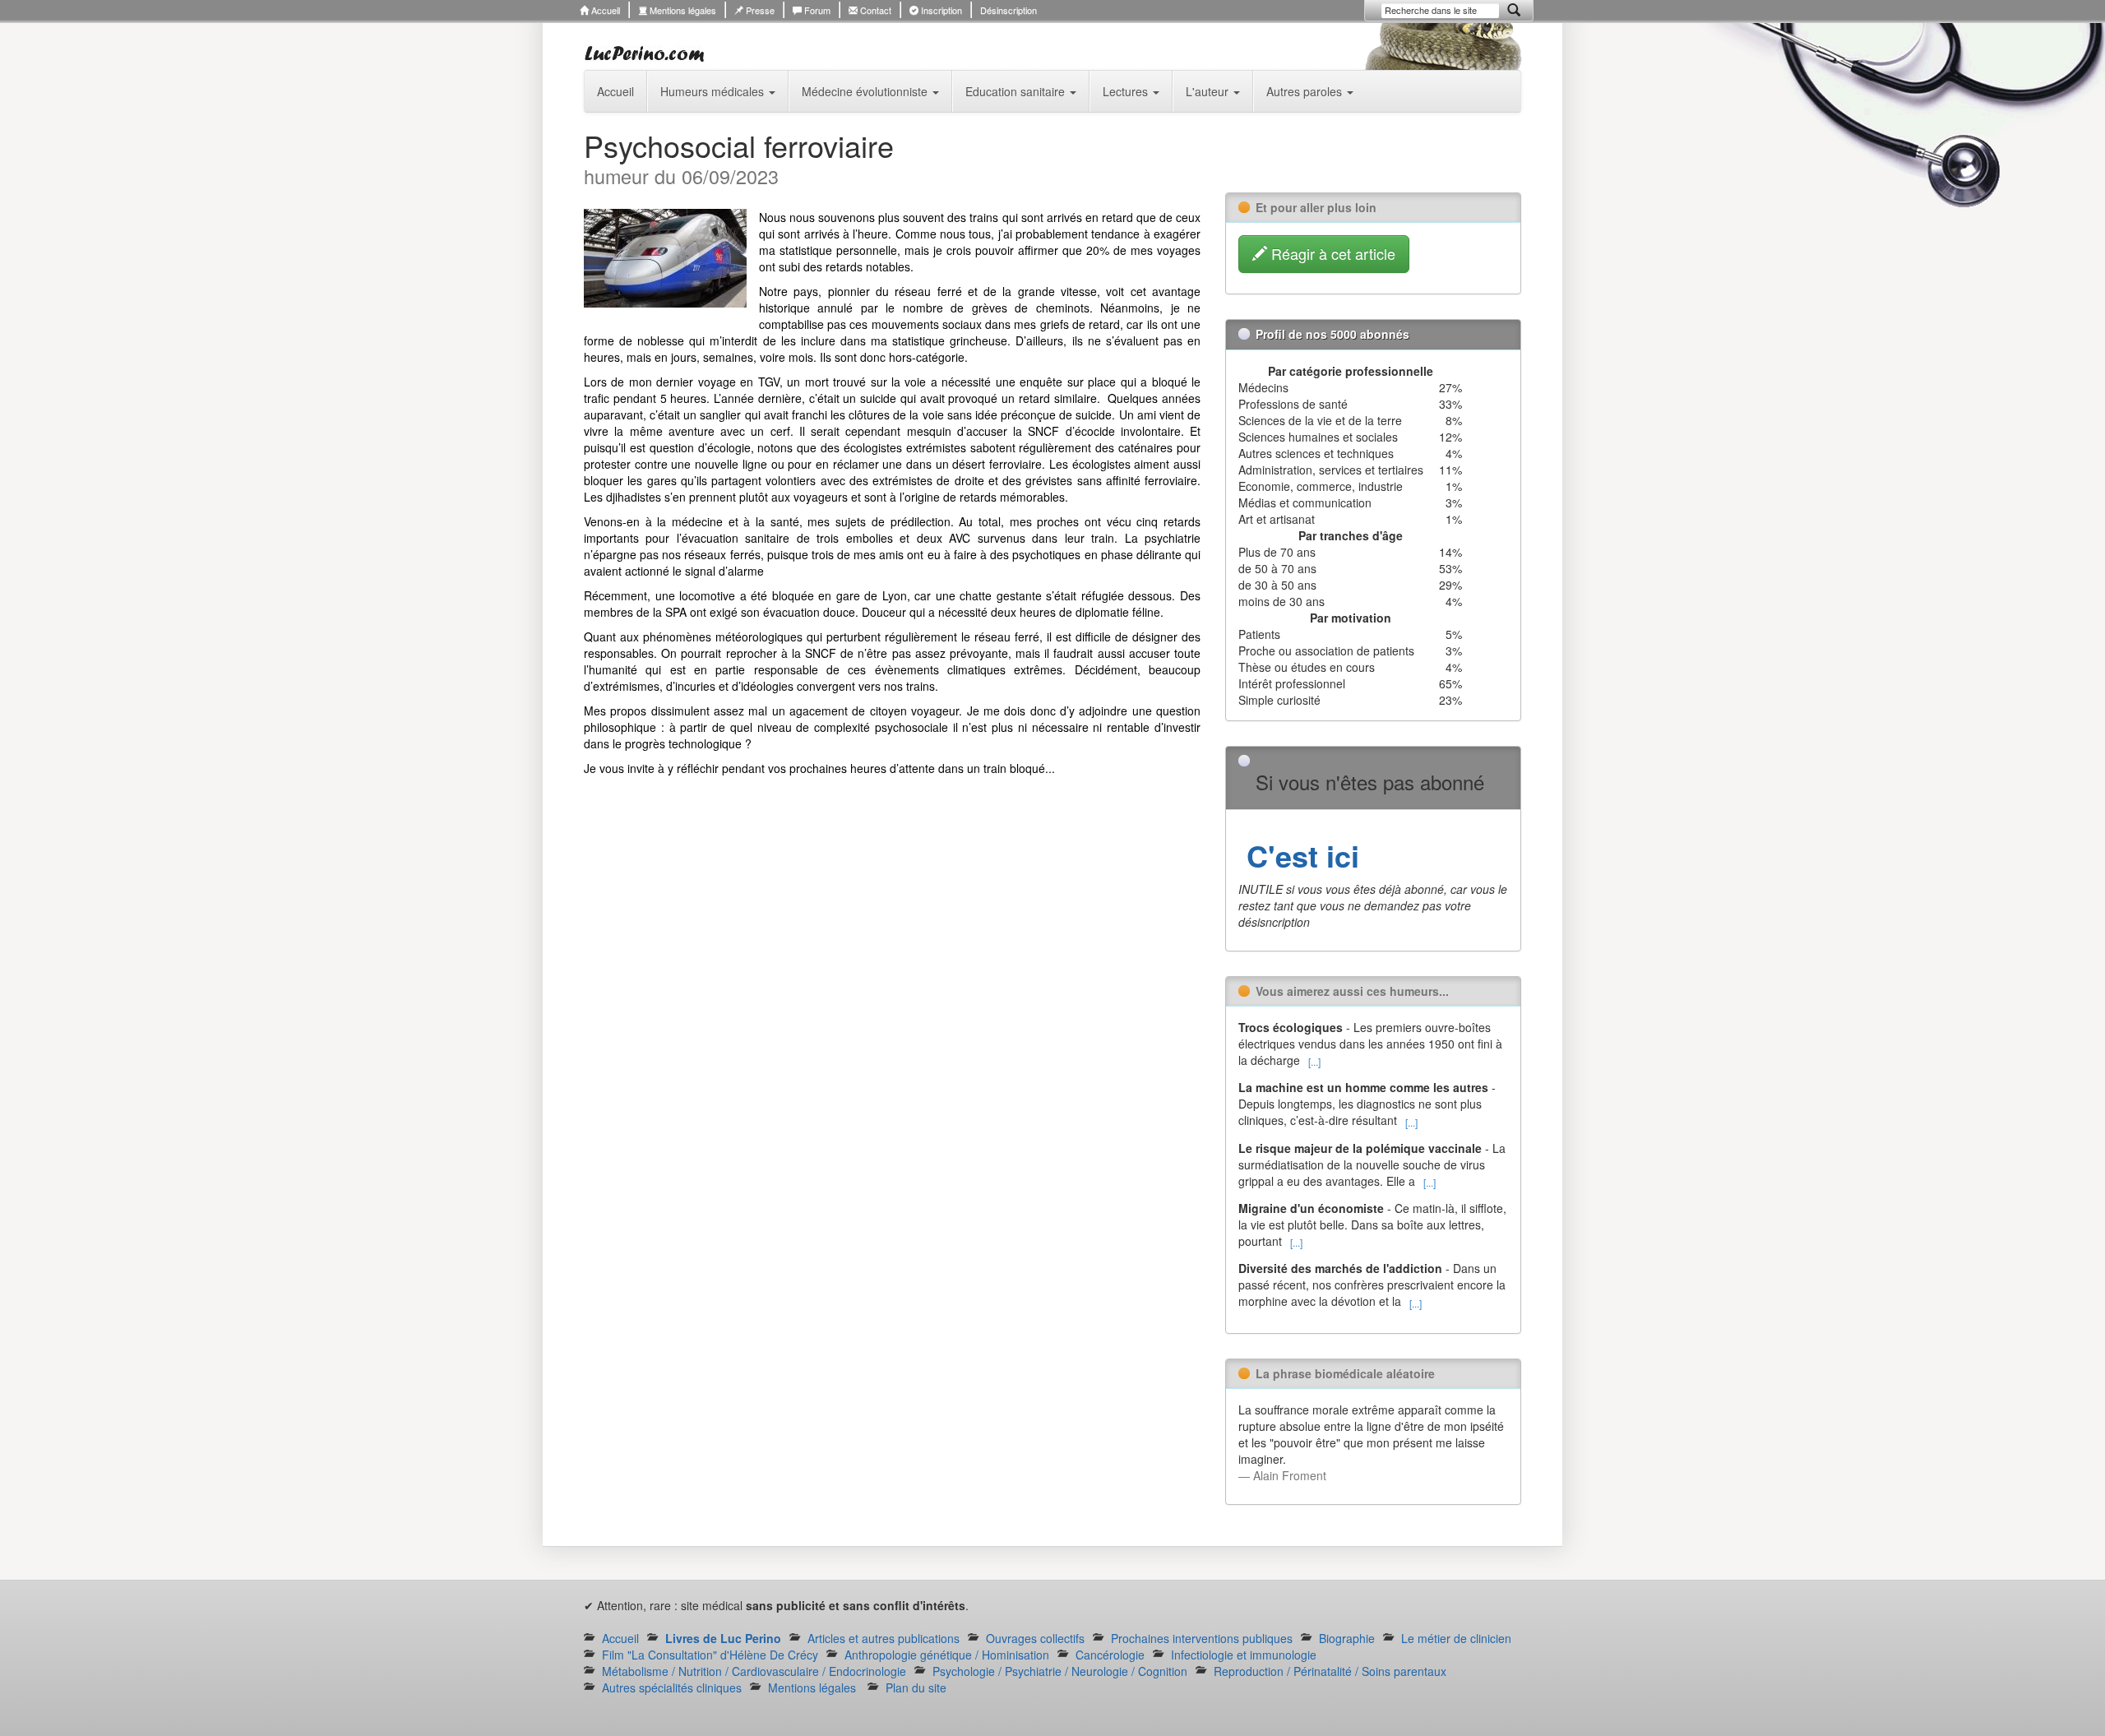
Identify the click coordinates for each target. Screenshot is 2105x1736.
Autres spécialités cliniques (672, 1687)
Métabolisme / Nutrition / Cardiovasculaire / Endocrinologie (754, 1671)
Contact (874, 10)
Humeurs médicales (714, 91)
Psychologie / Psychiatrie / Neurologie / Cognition (1060, 1671)
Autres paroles (1306, 91)
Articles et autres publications (884, 1638)
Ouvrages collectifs (1035, 1638)
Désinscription (1009, 10)
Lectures (1127, 91)
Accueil (604, 10)
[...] (1314, 1061)
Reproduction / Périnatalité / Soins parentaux (1330, 1671)
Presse (759, 10)
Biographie (1347, 1638)
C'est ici (1299, 855)
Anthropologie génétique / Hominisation (947, 1655)
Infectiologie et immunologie (1244, 1655)
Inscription (940, 10)
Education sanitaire (1017, 91)
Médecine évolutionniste (866, 91)
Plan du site (916, 1687)
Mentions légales (682, 10)
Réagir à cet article (1331, 253)
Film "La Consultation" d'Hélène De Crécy (710, 1655)
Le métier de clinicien (1456, 1638)
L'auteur (1209, 91)
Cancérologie (1110, 1655)
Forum (816, 10)
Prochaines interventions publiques (1202, 1638)
